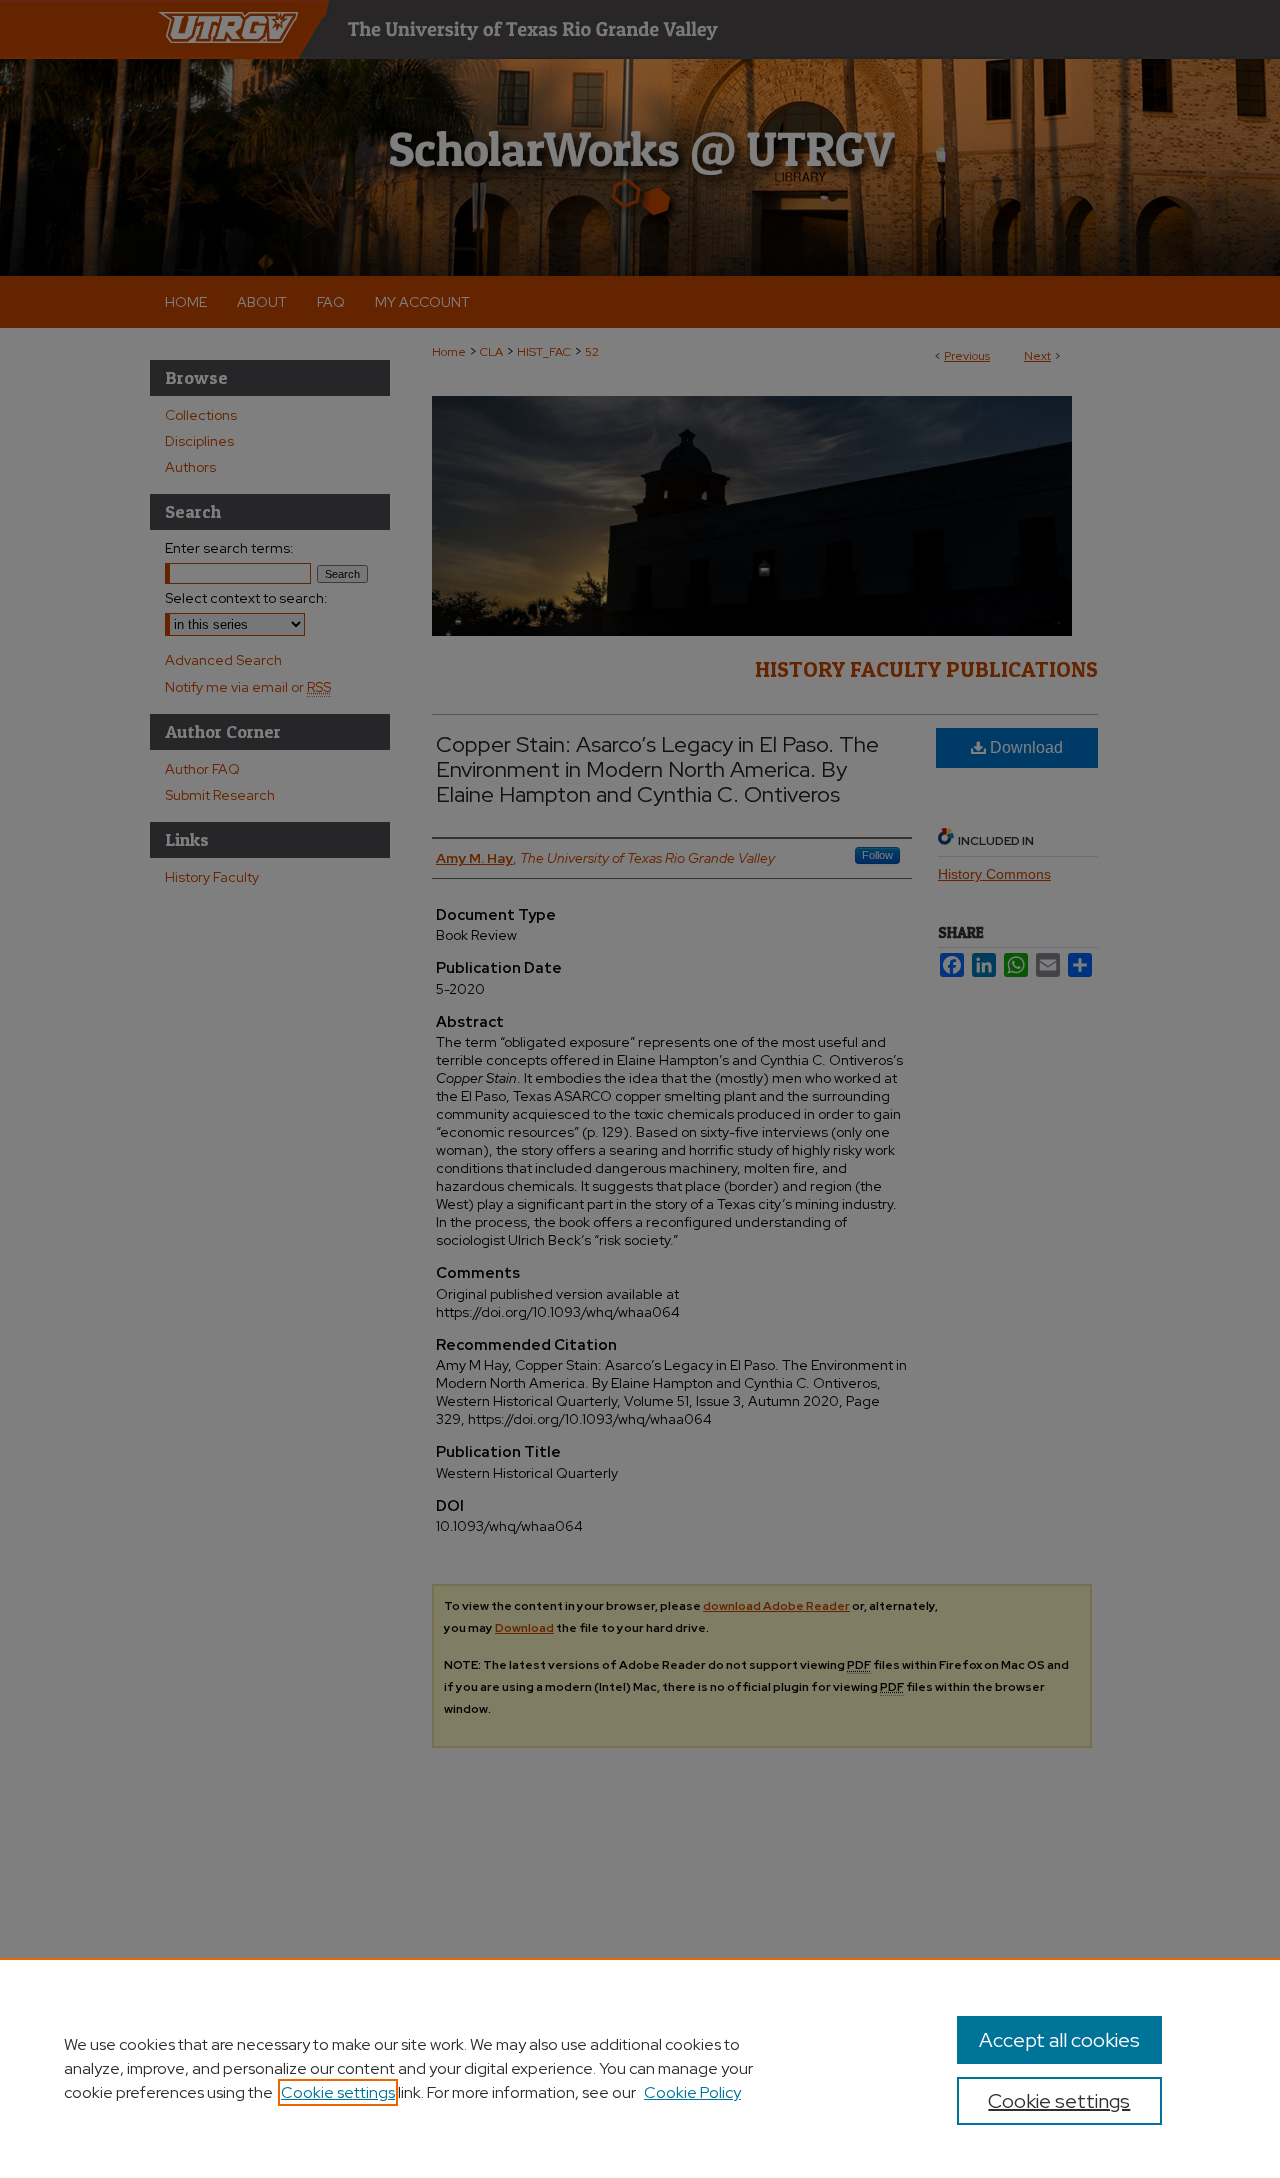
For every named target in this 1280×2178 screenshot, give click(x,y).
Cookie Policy (692, 2092)
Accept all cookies (1059, 2040)
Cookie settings (338, 2092)
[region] (640, 2068)
